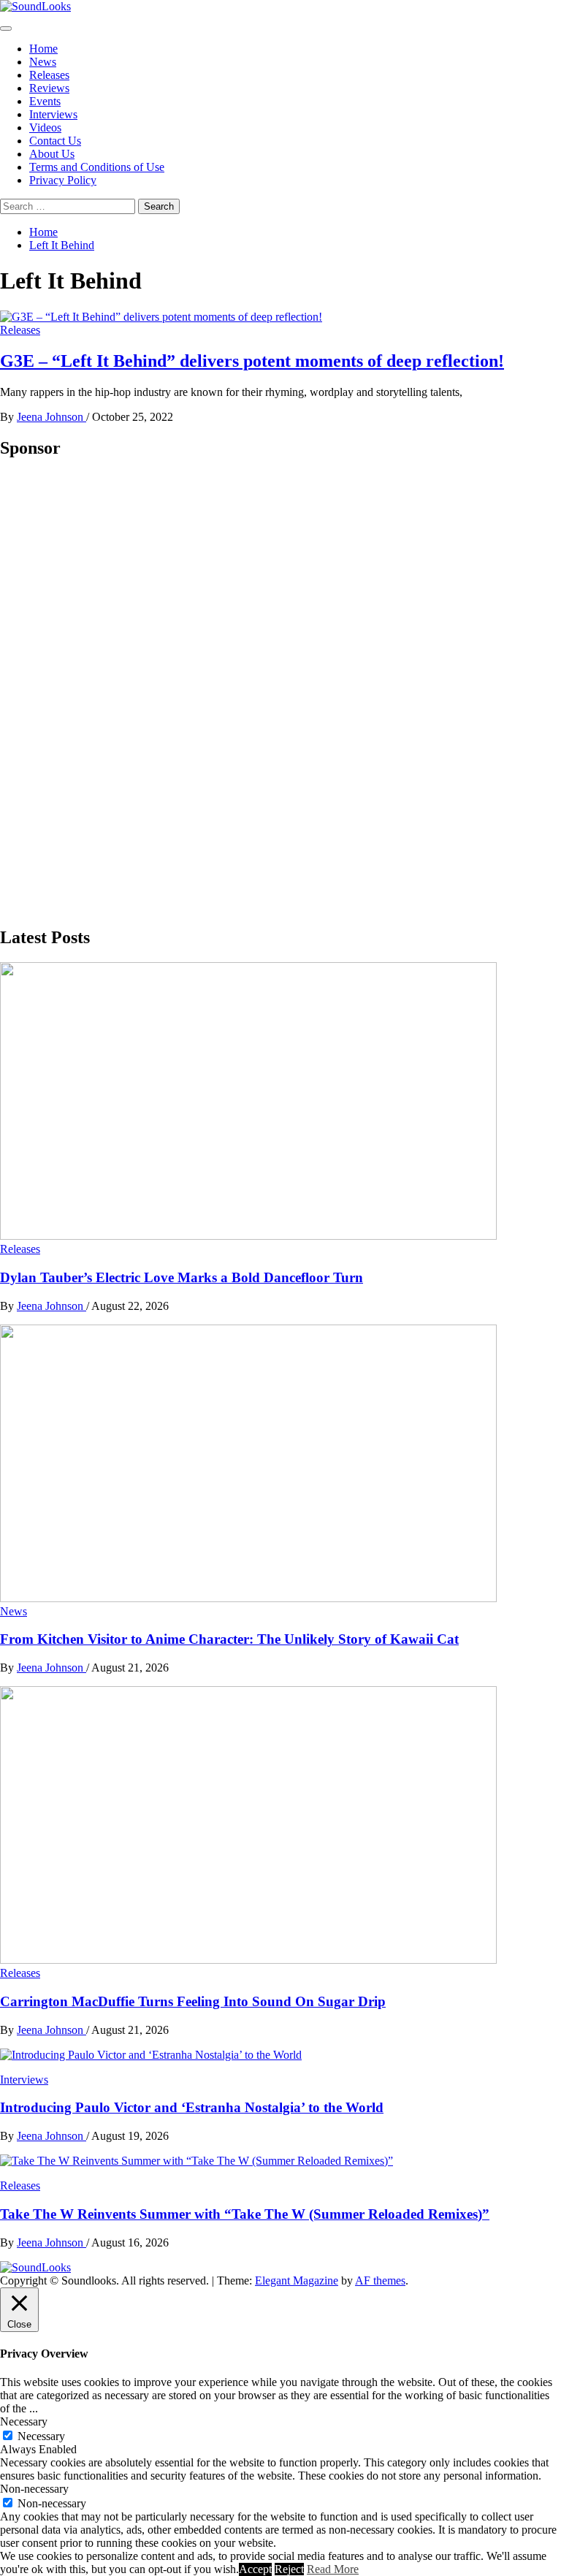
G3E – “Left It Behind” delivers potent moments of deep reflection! (252, 361)
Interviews (53, 114)
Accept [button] (255, 2569)
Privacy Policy (63, 180)
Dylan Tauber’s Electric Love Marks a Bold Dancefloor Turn (182, 1277)
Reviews (49, 88)
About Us (52, 154)
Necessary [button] (24, 2421)
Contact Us (55, 141)
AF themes (380, 2280)
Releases (49, 75)
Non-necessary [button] (34, 2489)
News (43, 62)
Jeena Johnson (51, 417)
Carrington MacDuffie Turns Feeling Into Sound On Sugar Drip (193, 2001)
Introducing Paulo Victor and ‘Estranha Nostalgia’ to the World (192, 2107)
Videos (45, 127)
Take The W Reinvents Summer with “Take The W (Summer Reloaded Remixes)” (245, 2214)
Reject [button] (289, 2569)
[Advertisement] (110, 692)
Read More (333, 2569)
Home (43, 49)
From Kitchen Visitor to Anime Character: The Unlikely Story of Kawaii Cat (229, 1639)
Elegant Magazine (297, 2280)
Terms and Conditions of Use (97, 167)
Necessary (41, 2436)
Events (45, 101)
